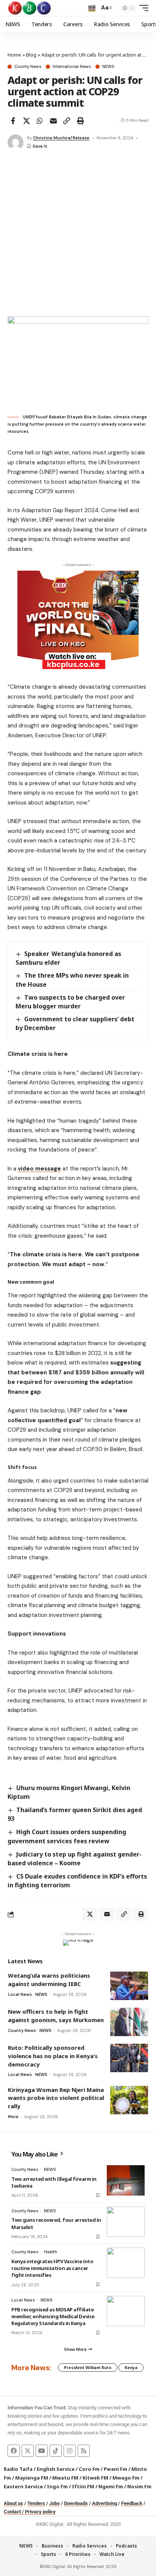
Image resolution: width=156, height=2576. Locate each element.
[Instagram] (70, 2451)
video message (39, 1169)
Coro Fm (89, 2469)
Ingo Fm (57, 2486)
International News (72, 67)
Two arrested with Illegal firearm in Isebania (54, 2182)
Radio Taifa (18, 2469)
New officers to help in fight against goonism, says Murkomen (56, 2016)
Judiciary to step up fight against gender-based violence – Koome (75, 1859)
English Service (56, 2469)
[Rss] (84, 2451)
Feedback (132, 2503)
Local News (20, 1994)
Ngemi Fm (111, 2486)
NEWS (108, 67)
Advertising (105, 2503)
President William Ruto (88, 2368)
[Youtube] (42, 2451)
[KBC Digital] (30, 8)
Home (14, 55)
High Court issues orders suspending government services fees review (67, 1836)
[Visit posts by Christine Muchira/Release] (16, 142)
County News (28, 67)
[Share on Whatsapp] (40, 121)
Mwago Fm (126, 2478)
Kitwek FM (95, 2478)
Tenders (36, 2503)
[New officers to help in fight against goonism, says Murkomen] (129, 2022)
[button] (92, 8)
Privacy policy (40, 2512)
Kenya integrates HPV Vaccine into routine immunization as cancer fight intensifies (52, 2268)
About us (13, 2503)
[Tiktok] (56, 2451)
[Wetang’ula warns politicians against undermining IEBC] (129, 1986)
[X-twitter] (28, 2451)
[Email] (53, 121)
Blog (31, 55)
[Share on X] (27, 121)
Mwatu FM (65, 2478)
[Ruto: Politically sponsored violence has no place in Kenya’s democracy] (129, 2058)
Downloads (76, 2503)
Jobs (55, 2503)
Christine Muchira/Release (61, 138)
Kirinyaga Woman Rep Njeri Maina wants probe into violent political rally (56, 2098)
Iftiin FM (83, 2486)
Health (51, 2252)
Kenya (131, 2368)
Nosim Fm (139, 2486)
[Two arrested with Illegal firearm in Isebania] (126, 2180)
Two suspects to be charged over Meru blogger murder (70, 1002)
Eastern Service (23, 2486)
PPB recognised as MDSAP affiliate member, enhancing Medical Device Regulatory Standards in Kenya (53, 2316)
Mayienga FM (32, 2478)
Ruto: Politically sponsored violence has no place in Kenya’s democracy (53, 2056)
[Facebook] (14, 2451)
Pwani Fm (115, 2469)
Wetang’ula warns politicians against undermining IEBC (49, 1980)
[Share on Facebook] (13, 121)
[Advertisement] (78, 234)
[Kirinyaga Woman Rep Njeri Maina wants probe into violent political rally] (129, 2100)
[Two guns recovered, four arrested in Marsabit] (126, 2222)
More (13, 2117)
